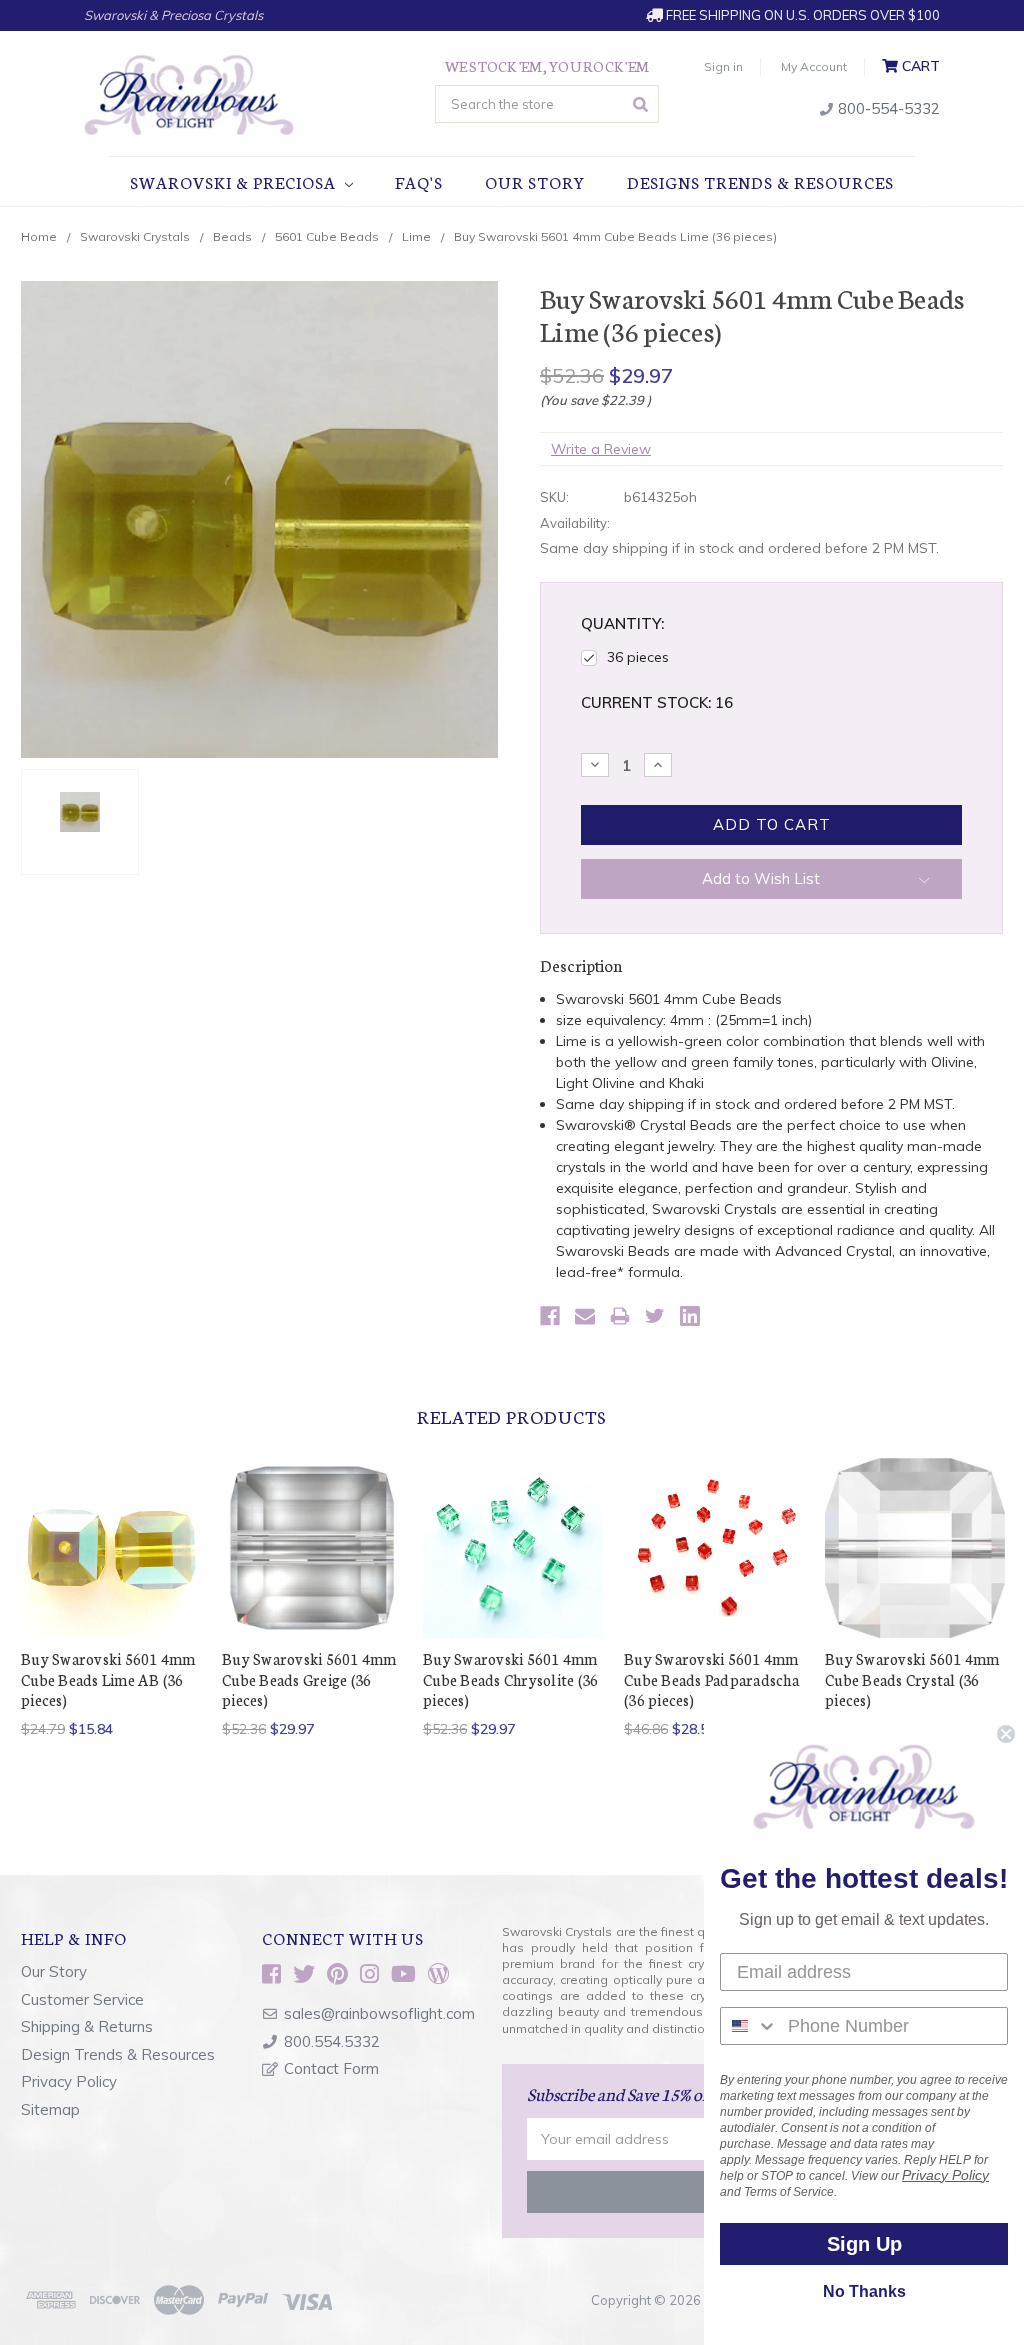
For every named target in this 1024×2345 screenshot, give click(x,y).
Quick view (111, 1523)
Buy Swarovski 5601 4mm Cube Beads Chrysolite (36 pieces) (510, 1679)
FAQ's (419, 181)
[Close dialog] (1006, 1734)
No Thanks (864, 2291)
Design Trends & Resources (118, 2054)
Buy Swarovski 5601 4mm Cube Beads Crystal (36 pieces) (912, 1679)
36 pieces (638, 657)
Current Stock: (657, 702)
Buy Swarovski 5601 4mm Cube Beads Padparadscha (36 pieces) (711, 1679)
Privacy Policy (69, 2081)
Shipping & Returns (87, 2026)
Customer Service (82, 1999)
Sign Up (864, 2244)
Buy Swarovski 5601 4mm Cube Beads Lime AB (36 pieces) (108, 1679)
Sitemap (50, 2109)
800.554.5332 (332, 2041)
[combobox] (749, 2026)
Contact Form (331, 2068)
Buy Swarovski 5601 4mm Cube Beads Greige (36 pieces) (309, 1679)
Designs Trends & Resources (760, 181)
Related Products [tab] (512, 1416)
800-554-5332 (887, 108)
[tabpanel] (111, 1598)
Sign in (723, 66)
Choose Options (111, 1565)
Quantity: (622, 623)
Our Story (535, 181)
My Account (814, 66)
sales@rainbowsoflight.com (379, 2013)
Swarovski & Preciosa (235, 181)
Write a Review (601, 449)
